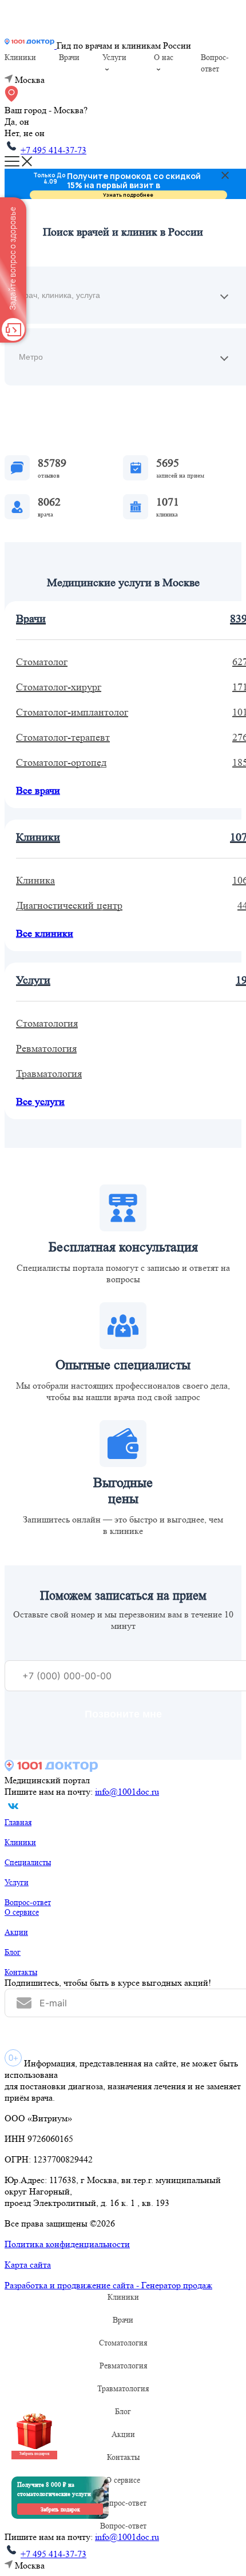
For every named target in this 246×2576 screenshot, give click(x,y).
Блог (13, 1952)
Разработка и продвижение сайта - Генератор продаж (108, 2285)
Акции (16, 1932)
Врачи (69, 57)
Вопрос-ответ (28, 1902)
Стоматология (123, 2343)
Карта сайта (28, 2265)
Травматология (123, 2388)
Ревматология (123, 2366)
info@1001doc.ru (127, 1792)
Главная (18, 1822)
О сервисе (22, 1912)
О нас (164, 57)
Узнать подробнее (128, 195)
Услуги (114, 57)
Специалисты (28, 1862)
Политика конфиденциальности (67, 2244)
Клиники (20, 57)
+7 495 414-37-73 (53, 150)
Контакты (21, 1972)
